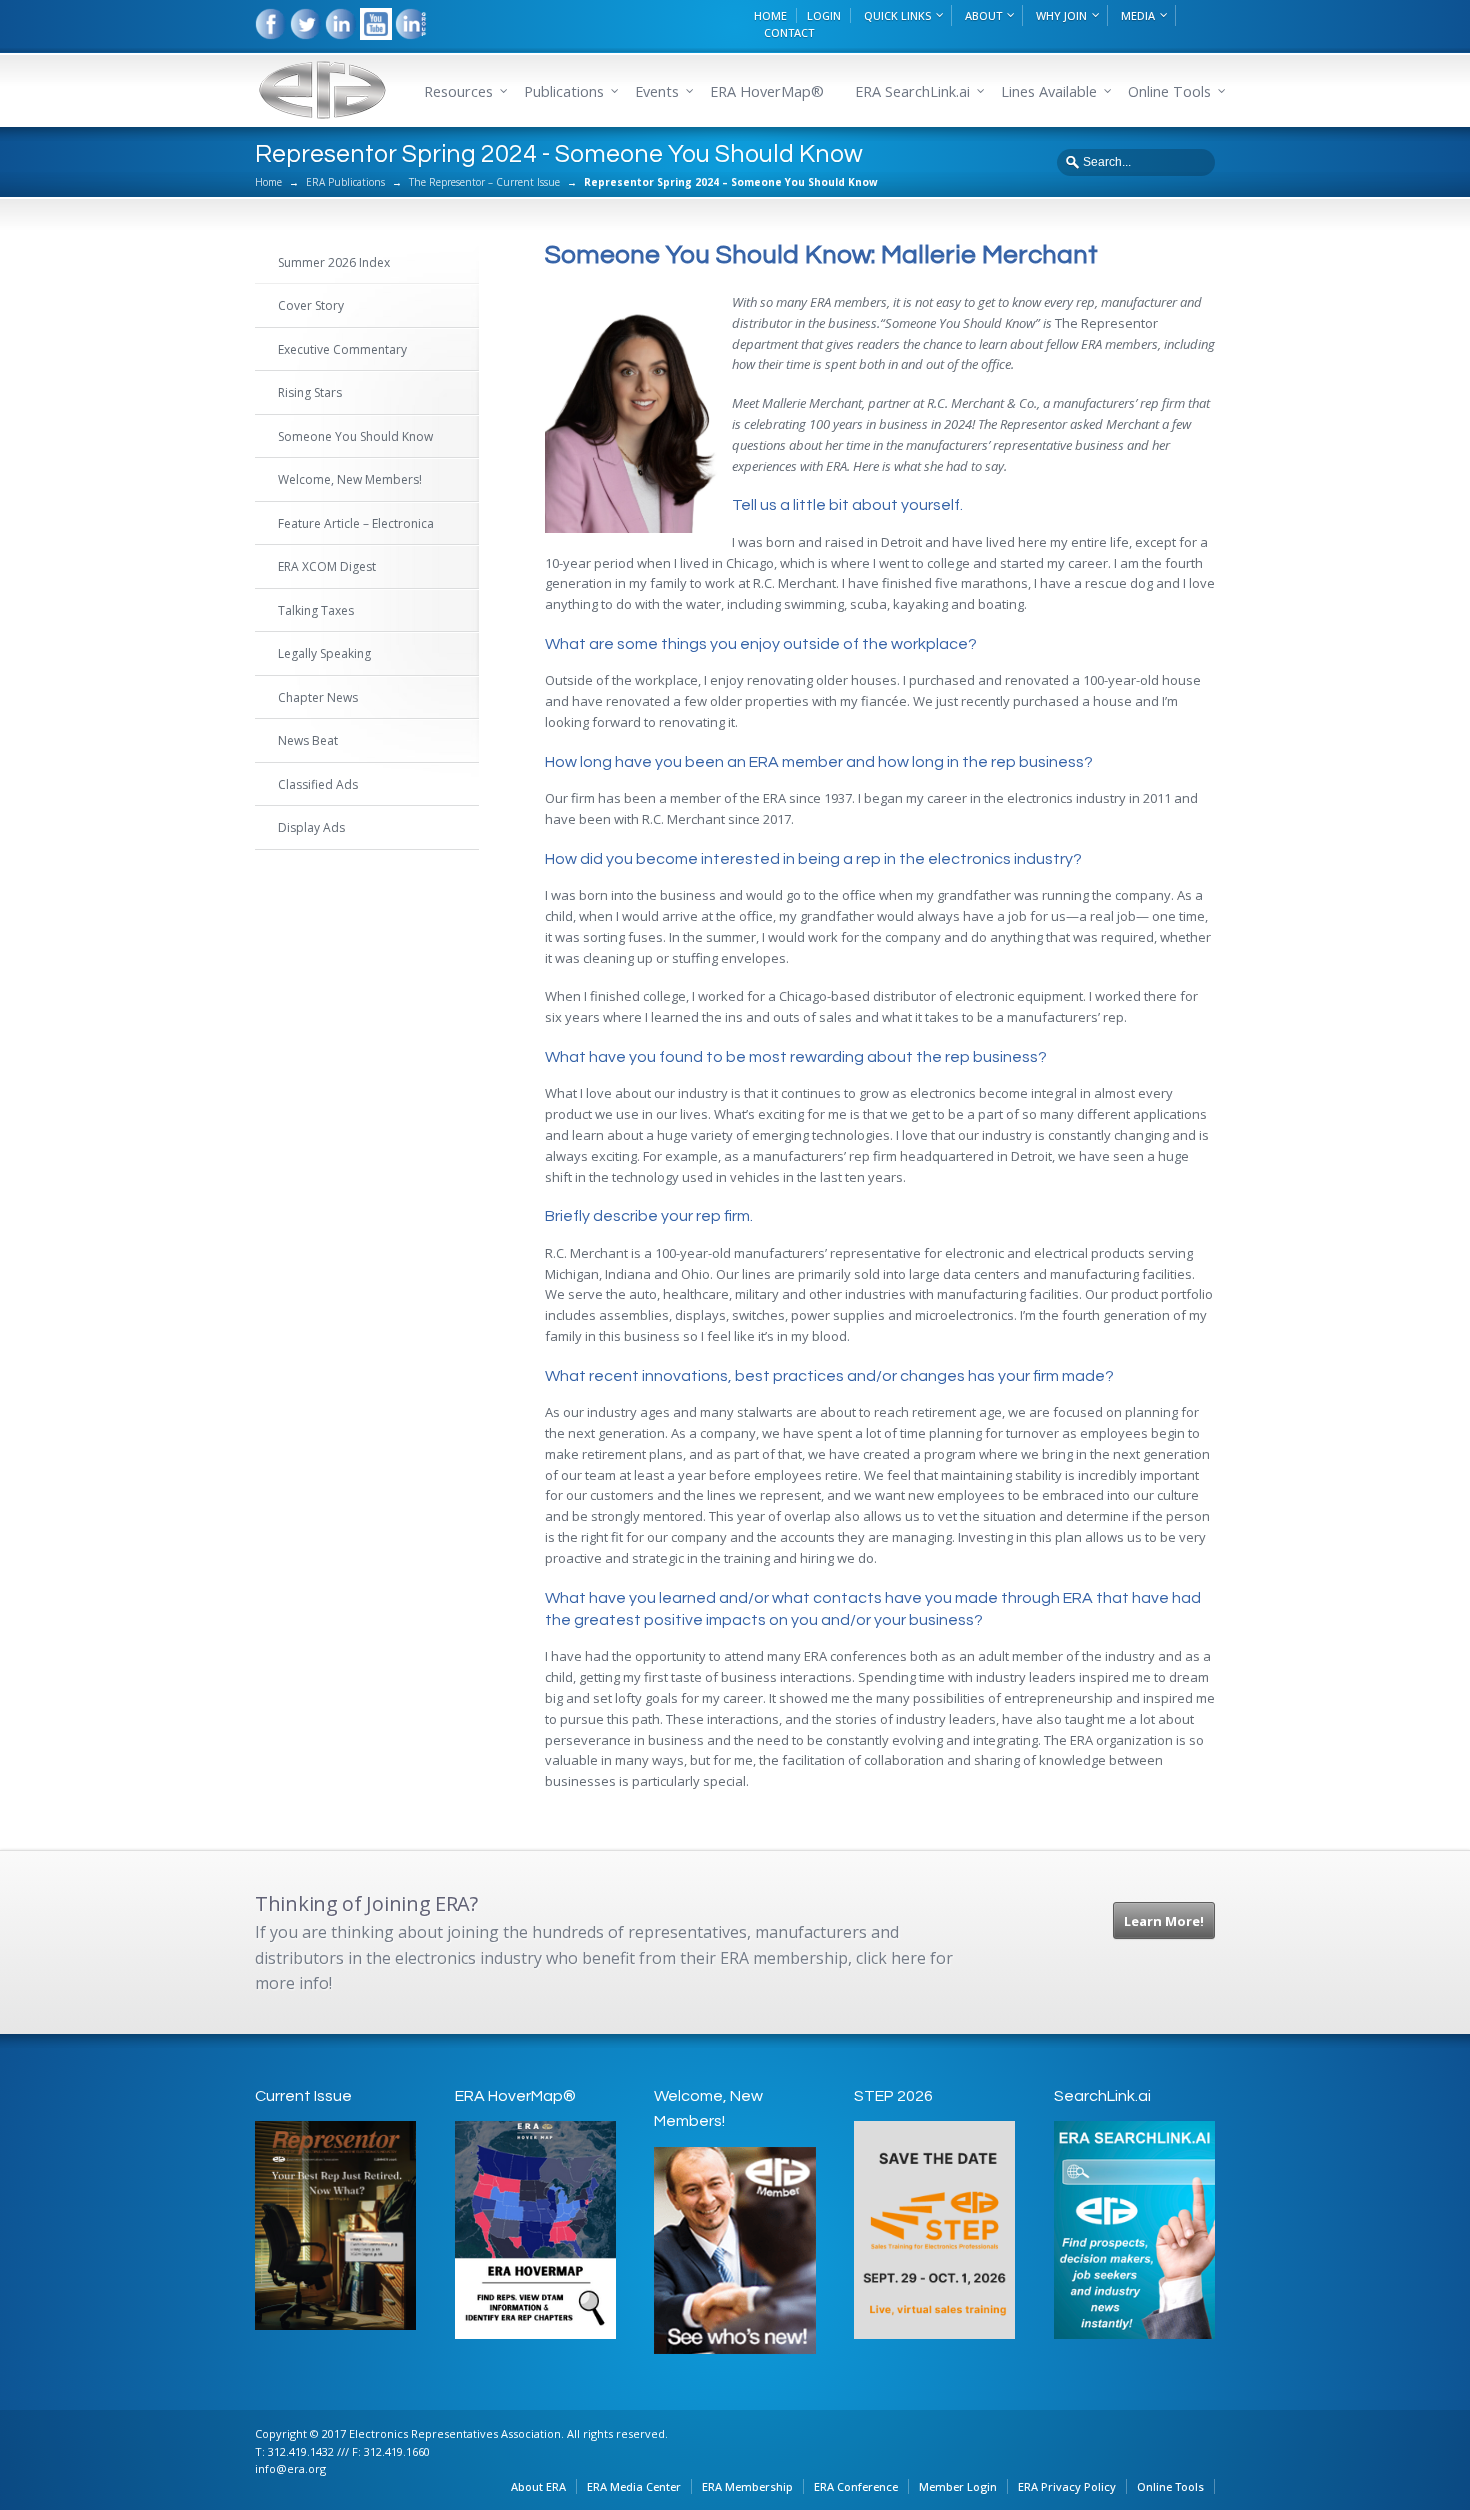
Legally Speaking (324, 653)
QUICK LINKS (897, 15)
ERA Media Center (634, 2486)
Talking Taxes (316, 610)
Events (657, 91)
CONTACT (789, 32)
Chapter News (318, 697)
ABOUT (983, 15)
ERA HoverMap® (767, 91)
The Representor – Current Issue (484, 182)
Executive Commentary (342, 349)
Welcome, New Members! (350, 479)
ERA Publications (345, 182)
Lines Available (1049, 91)
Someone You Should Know (355, 436)
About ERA (538, 2486)
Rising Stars (310, 392)
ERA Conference (856, 2486)
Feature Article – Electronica (356, 523)
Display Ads (311, 827)
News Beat (308, 740)
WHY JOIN (1061, 15)
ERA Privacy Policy (1067, 2486)
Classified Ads (318, 784)
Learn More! (1164, 1921)
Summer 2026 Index (334, 262)
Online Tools (1170, 2486)
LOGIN (824, 15)
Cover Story (311, 305)
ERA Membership (747, 2486)
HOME (770, 15)
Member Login (958, 2486)
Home (268, 182)
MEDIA (1138, 15)
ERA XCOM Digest (327, 566)
